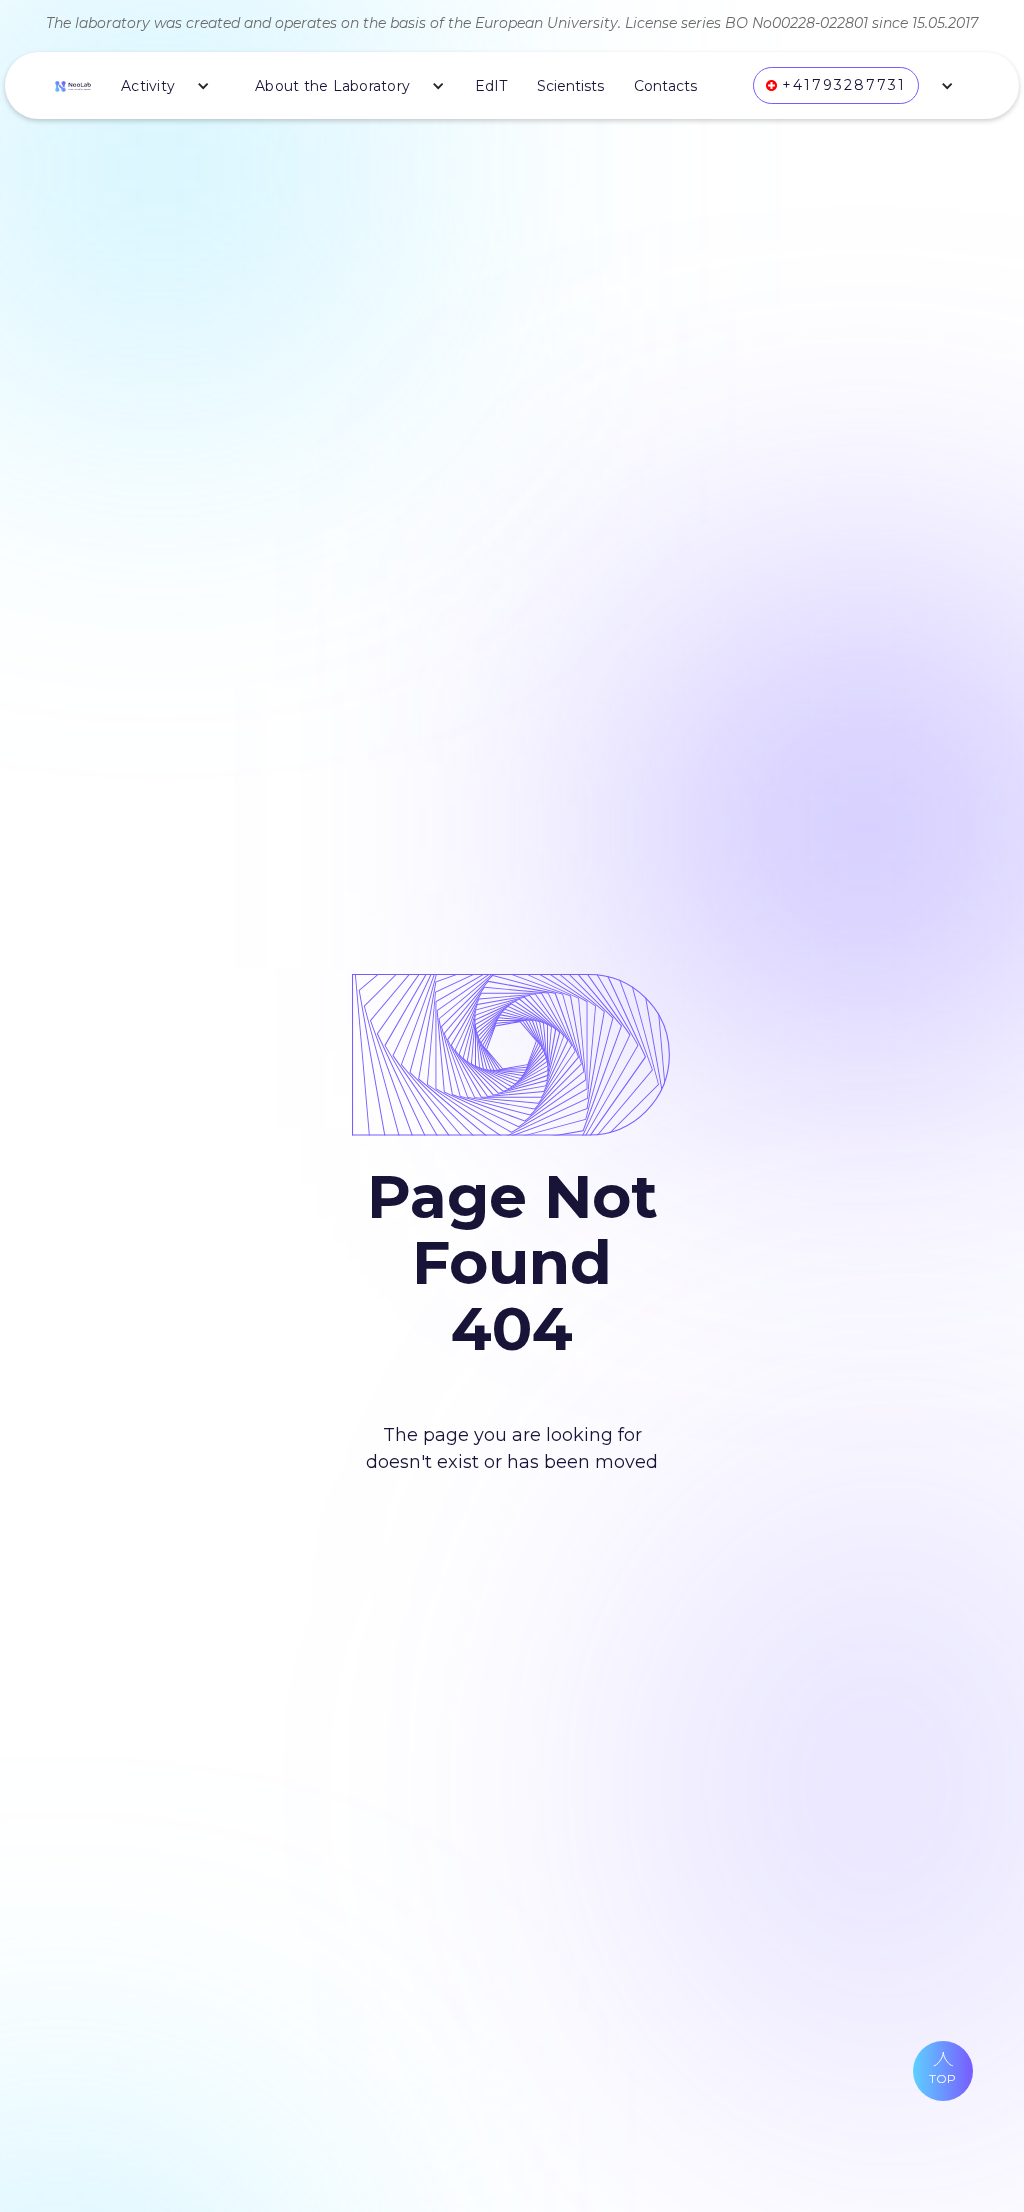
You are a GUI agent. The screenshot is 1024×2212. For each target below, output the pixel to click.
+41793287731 (844, 85)
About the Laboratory (332, 86)
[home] (73, 85)
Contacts (665, 86)
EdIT (491, 86)
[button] (158, 86)
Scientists (570, 86)
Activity (148, 86)
